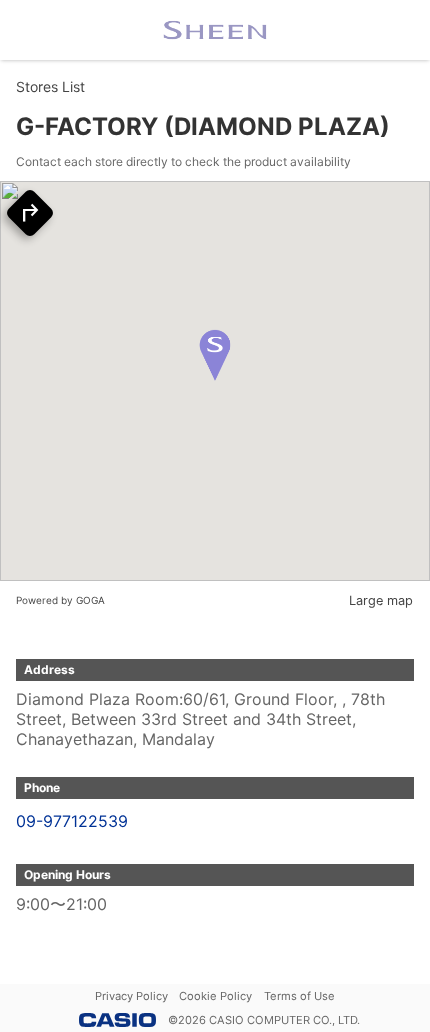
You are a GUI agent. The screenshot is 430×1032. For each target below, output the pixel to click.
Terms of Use (299, 996)
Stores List (50, 86)
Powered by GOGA (60, 600)
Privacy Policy (131, 996)
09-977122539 (72, 821)
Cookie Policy (215, 996)
